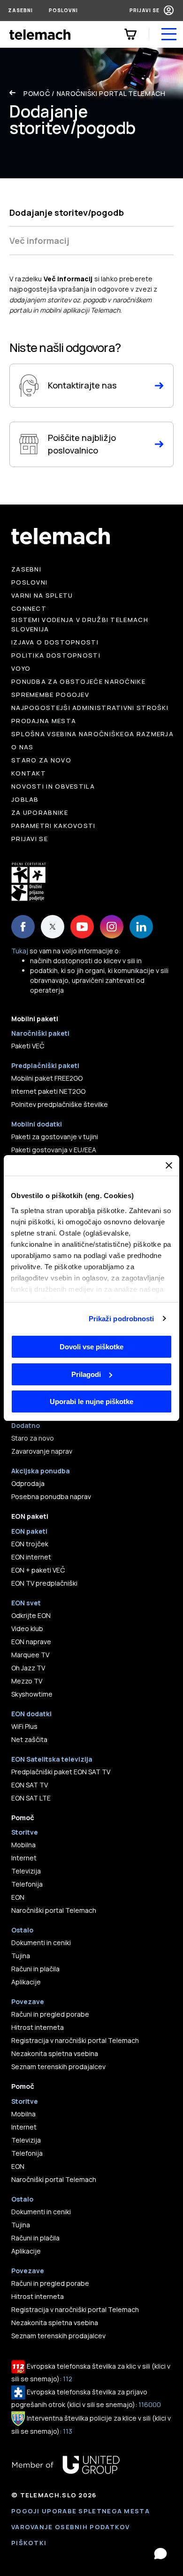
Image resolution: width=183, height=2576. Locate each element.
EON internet (31, 1557)
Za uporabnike (40, 812)
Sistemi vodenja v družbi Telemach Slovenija (80, 624)
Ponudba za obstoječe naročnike (78, 681)
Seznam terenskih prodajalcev (58, 2067)
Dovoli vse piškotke (91, 1347)
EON (18, 1897)
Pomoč (37, 93)
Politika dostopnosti (56, 655)
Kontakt (29, 773)
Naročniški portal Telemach (111, 93)
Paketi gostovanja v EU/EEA (54, 1150)
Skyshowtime (32, 1694)
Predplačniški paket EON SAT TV (61, 1772)
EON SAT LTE (31, 1798)
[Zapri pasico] (169, 1165)
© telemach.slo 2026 (54, 2495)
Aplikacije (26, 1982)
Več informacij (39, 241)
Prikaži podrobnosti (122, 1319)
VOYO (21, 668)
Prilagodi (86, 1374)
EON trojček (30, 1544)
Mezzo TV (27, 1681)
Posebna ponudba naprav (51, 1497)
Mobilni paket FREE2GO (47, 1078)
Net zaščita (29, 1739)
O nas (23, 747)
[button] (160, 2554)
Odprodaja (28, 1483)
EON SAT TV (30, 1785)
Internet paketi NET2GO (48, 1091)
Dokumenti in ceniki (41, 1943)
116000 (150, 2404)
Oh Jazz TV (28, 1668)
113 (68, 2431)
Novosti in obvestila (53, 786)
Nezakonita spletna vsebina (55, 2053)
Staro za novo (41, 760)
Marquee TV (30, 1655)
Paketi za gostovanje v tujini (55, 1137)
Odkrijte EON (31, 1615)
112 (68, 2379)
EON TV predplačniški (44, 1583)
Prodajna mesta (44, 721)
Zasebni (20, 10)
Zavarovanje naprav (42, 1451)
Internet (24, 1858)
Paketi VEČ (28, 1046)
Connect (29, 608)
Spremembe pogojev (50, 695)
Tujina (21, 1956)
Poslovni (63, 10)
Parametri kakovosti (53, 826)
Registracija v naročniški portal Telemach (75, 2040)
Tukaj (20, 951)
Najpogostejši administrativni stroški (90, 708)
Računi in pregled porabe (50, 2014)
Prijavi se (145, 10)
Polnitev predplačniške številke (60, 1104)
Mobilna (23, 1845)
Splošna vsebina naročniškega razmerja (92, 734)
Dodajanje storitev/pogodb (67, 212)
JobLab (25, 799)
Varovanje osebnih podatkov (71, 2527)
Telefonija (27, 1884)
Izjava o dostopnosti (55, 642)
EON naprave (31, 1642)
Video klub (27, 1628)
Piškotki (29, 2543)
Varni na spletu (42, 595)
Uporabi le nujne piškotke (91, 1401)
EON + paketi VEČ (38, 1570)
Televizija (26, 1871)
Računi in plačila (35, 1969)
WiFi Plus (24, 1726)
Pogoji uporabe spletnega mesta (80, 2511)
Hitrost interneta (38, 2027)
